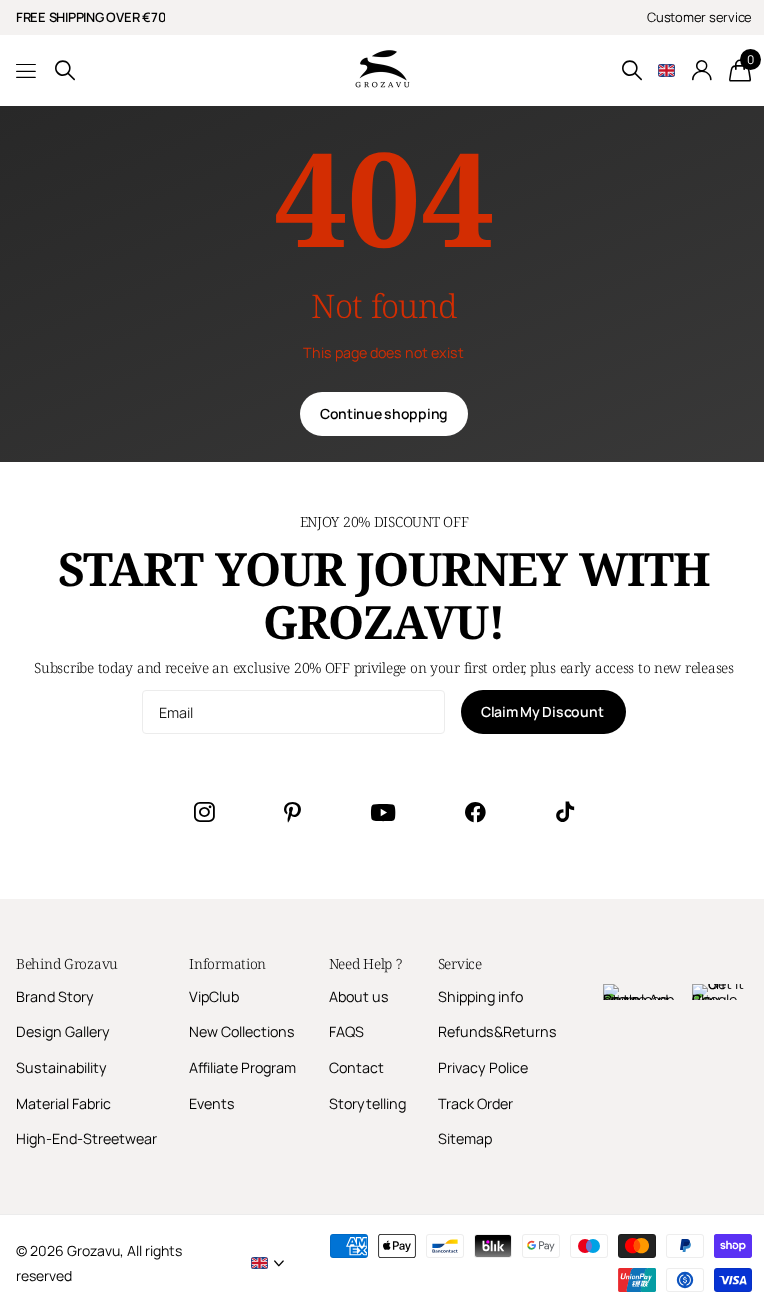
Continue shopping (384, 413)
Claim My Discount (543, 711)
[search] (65, 70)
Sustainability (61, 1067)
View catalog (27, 70)
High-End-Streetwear (86, 1138)
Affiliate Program (242, 1067)
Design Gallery (63, 1031)
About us (359, 996)
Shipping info (480, 996)
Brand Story (55, 996)
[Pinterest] (292, 812)
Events (212, 1103)
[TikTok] (565, 812)
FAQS (346, 1031)
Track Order (475, 1103)
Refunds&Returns (497, 1031)
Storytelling (367, 1103)
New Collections (242, 1031)
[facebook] (475, 812)
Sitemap (465, 1138)
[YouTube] (383, 812)
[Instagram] (204, 812)
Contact (356, 1067)
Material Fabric (63, 1103)
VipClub (214, 996)
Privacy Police (483, 1067)
